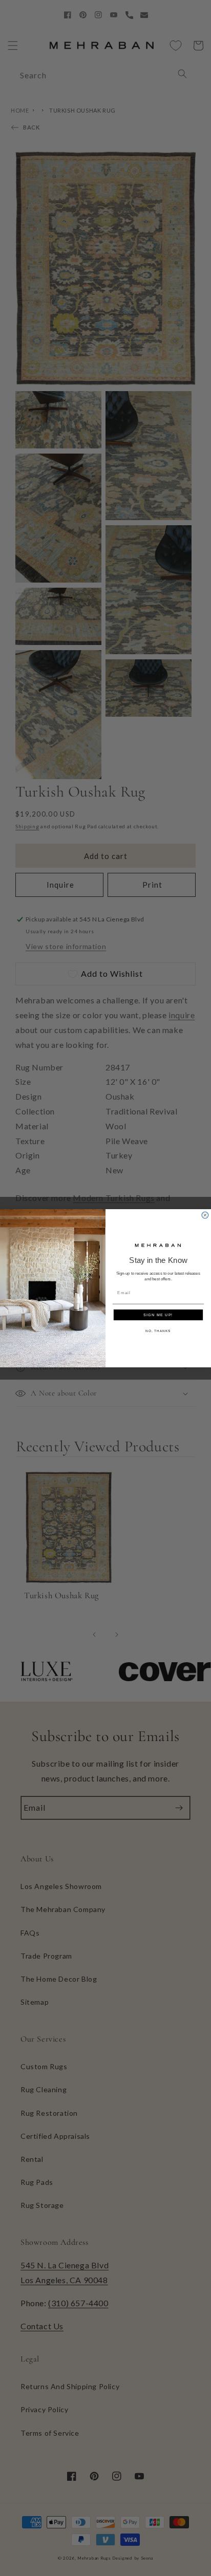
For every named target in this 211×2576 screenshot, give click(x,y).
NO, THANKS (158, 1331)
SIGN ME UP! (158, 1315)
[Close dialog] (205, 1215)
